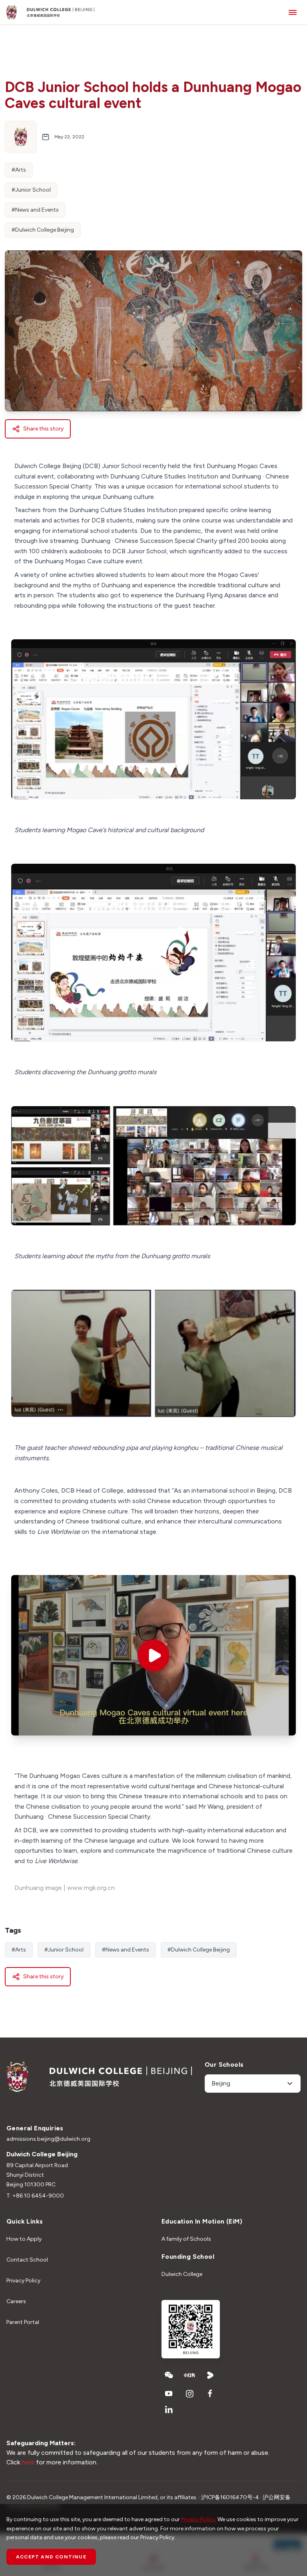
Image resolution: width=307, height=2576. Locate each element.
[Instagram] (189, 2394)
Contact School (27, 2260)
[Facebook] (210, 2394)
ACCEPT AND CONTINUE (51, 2557)
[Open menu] (293, 12)
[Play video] (153, 1655)
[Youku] (210, 2375)
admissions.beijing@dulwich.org (48, 2139)
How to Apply (24, 2239)
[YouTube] (169, 2394)
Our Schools (224, 2065)
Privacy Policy (23, 2281)
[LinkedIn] (169, 2410)
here (28, 2462)
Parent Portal (23, 2322)
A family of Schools (186, 2239)
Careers (16, 2301)
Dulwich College (182, 2274)
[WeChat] (169, 2375)
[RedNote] (189, 2375)
